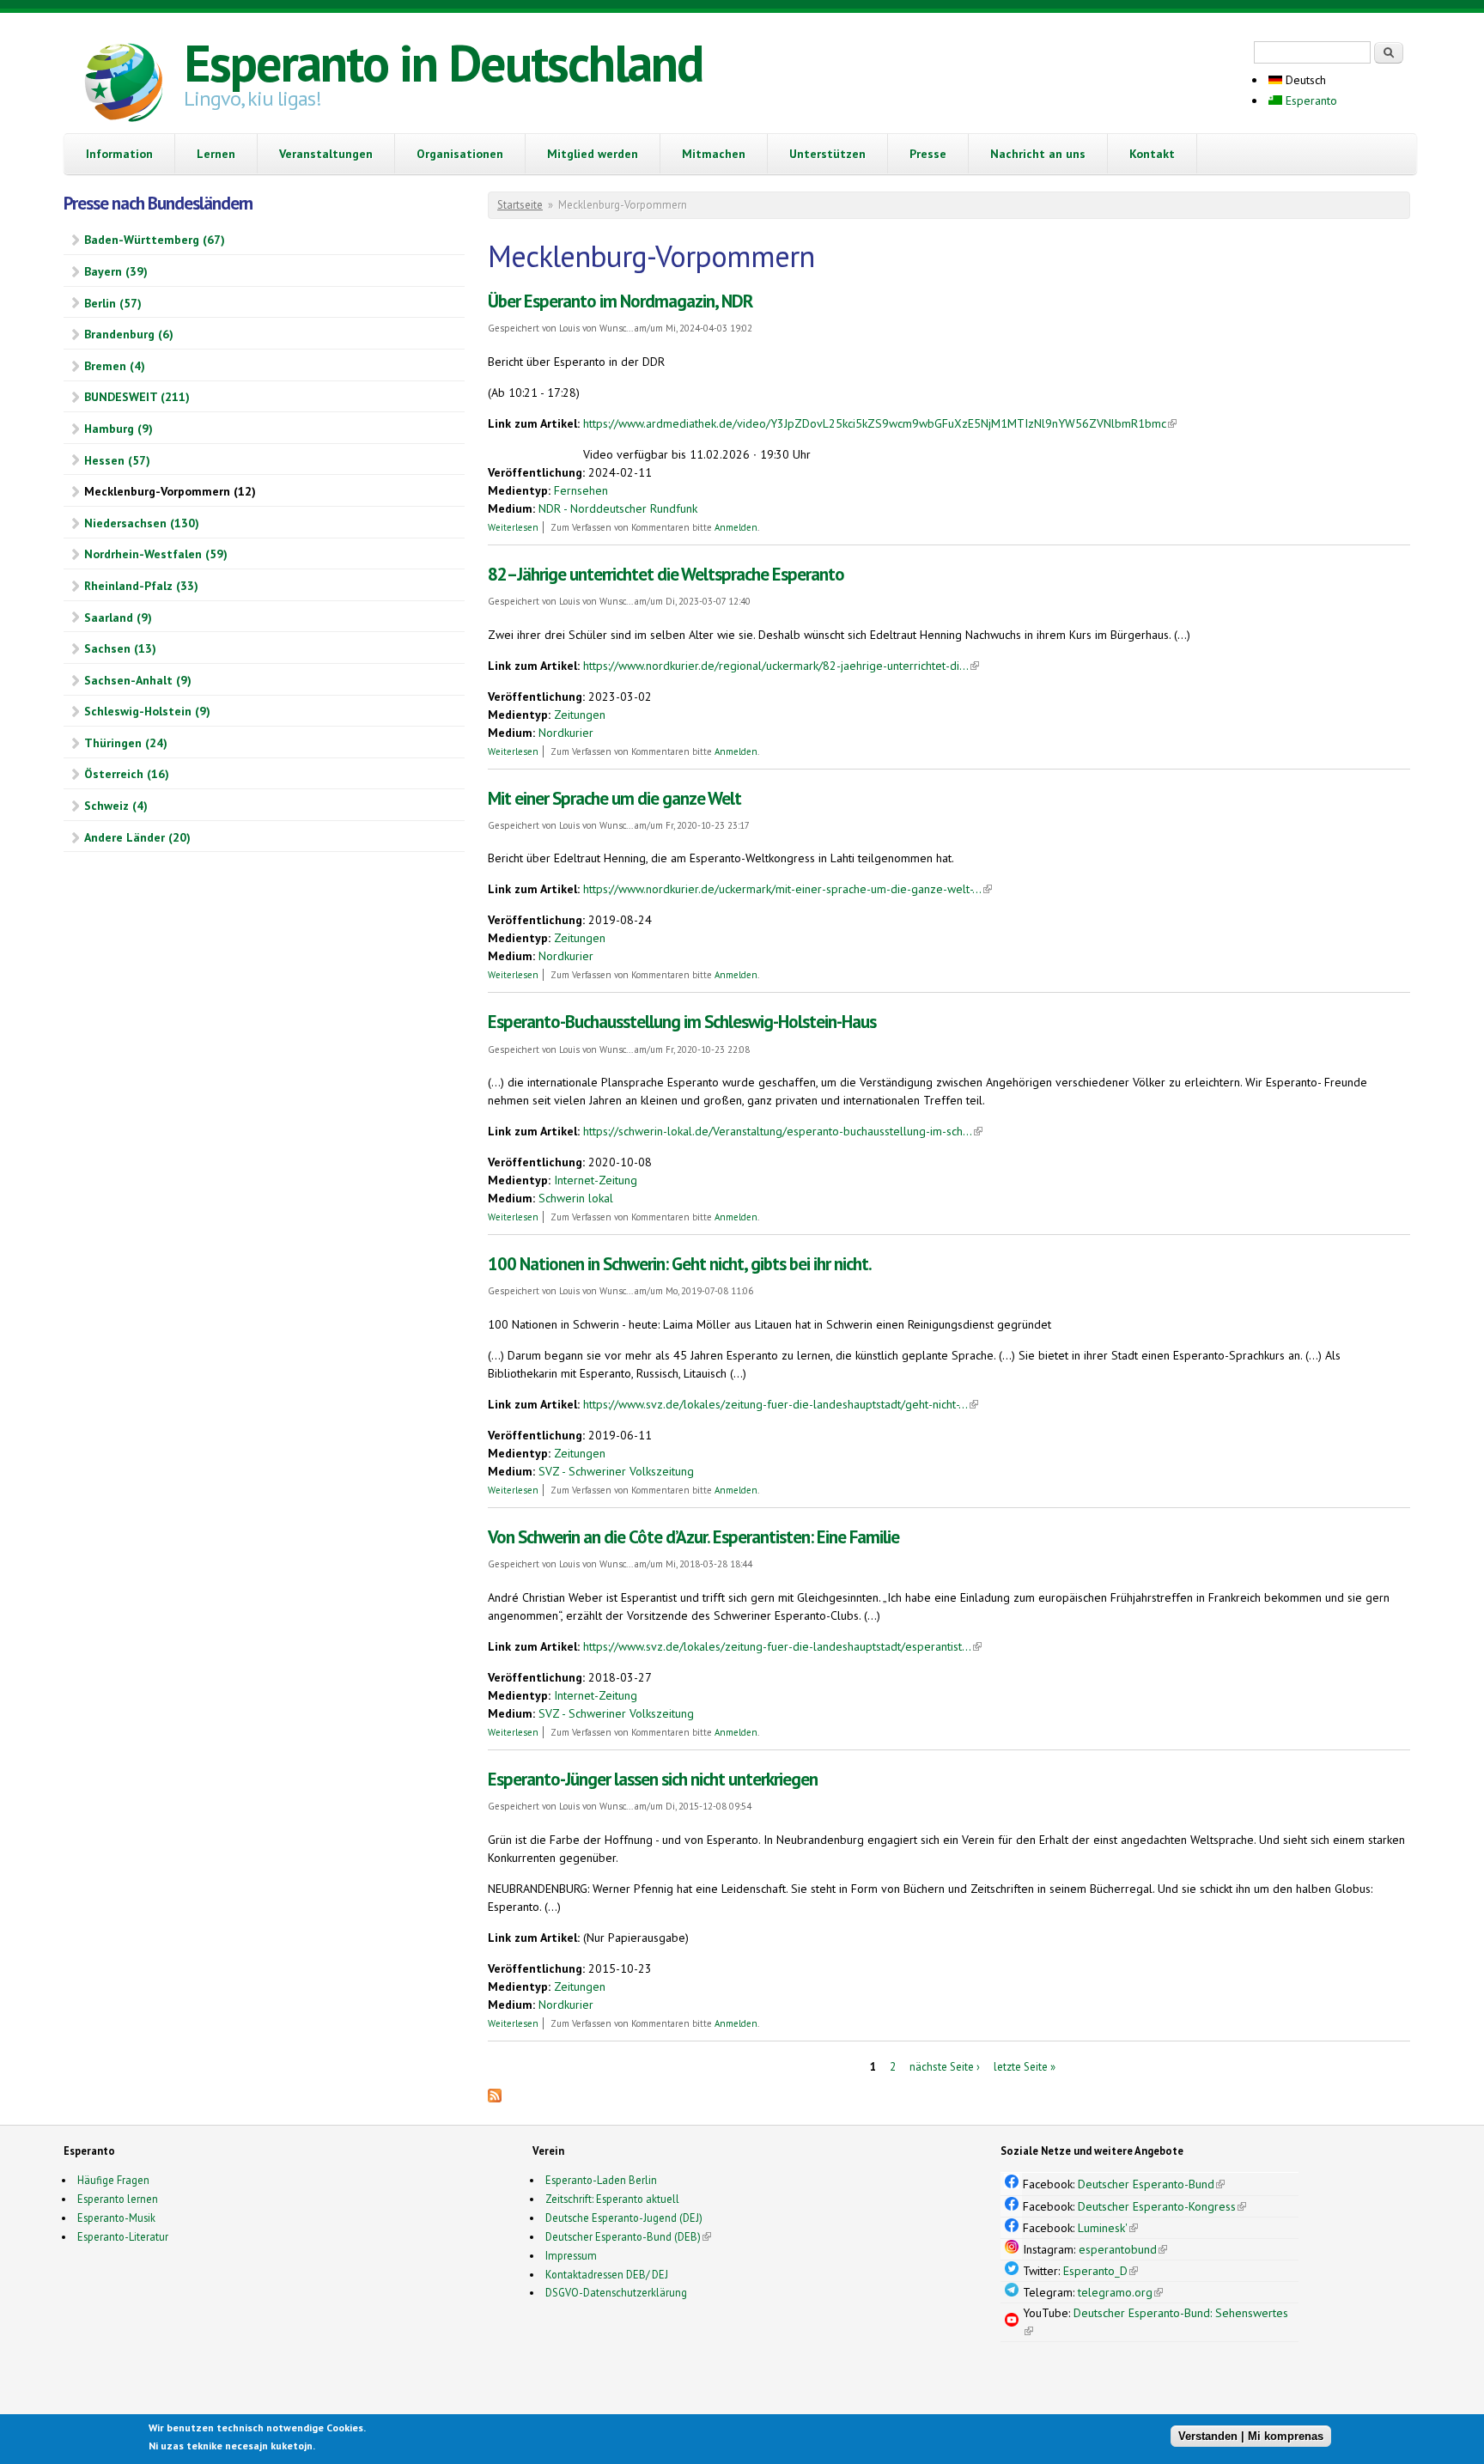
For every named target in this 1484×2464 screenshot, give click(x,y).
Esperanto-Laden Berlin (601, 2180)
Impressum (571, 2255)
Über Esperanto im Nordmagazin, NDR (620, 301)
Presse (928, 154)
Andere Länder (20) (137, 837)
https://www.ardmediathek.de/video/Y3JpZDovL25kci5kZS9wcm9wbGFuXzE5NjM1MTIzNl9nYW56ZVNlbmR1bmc (880, 423)
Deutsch (1304, 80)
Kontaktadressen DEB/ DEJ (607, 2274)
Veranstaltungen (326, 154)
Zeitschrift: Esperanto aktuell (612, 2199)
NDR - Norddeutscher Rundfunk (618, 508)
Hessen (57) (117, 460)
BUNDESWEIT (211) (137, 397)
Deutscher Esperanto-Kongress (1162, 2206)
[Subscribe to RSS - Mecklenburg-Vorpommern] (495, 2098)
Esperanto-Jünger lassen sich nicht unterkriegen (653, 1779)
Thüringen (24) (126, 743)
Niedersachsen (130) (142, 523)
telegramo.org (1120, 2292)
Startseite (520, 205)
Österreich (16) (127, 774)
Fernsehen (581, 490)
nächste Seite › (945, 2067)
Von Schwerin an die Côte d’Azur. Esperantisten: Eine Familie (693, 1537)
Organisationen (460, 154)
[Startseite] (124, 85)
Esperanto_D (1101, 2271)
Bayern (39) (116, 271)
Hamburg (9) (119, 429)
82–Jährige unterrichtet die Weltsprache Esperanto (666, 574)
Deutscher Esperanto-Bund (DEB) (623, 2236)
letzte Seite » (1025, 2067)
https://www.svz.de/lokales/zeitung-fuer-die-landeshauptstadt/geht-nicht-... (781, 1404)
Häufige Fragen (113, 2180)
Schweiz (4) (116, 806)
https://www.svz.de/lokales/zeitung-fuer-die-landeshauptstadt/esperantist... (782, 1646)
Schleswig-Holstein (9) (147, 711)
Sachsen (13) (120, 648)
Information (119, 154)
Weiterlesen (513, 527)
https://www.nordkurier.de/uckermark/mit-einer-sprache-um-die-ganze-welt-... (788, 889)
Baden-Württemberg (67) (155, 240)
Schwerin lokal (576, 1198)
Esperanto (1310, 100)
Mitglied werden (593, 154)
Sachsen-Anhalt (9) (138, 680)
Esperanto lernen (118, 2199)
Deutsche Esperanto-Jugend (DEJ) (624, 2218)
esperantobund (1123, 2249)
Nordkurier (566, 733)
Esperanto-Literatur (123, 2236)
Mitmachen (714, 154)
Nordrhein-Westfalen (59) (156, 554)
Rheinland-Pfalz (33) (141, 586)
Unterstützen (827, 154)
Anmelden (736, 527)
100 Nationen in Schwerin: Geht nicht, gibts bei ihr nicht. (680, 1264)
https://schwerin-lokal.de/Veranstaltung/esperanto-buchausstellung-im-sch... (783, 1131)
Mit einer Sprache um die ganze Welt (614, 798)
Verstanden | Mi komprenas (1251, 2436)
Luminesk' (1108, 2228)
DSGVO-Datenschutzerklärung (616, 2292)
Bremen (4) (115, 366)
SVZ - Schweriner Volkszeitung (616, 1471)
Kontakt (1152, 154)
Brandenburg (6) (129, 334)
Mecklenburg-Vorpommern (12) (170, 491)
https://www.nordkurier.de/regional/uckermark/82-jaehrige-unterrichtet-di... (781, 666)
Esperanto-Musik (116, 2218)
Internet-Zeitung (596, 1180)
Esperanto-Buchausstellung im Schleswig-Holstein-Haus (682, 1022)
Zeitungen (580, 715)
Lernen (216, 154)
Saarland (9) (118, 618)
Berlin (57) (113, 303)
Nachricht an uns (1038, 154)
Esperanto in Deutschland (443, 63)
